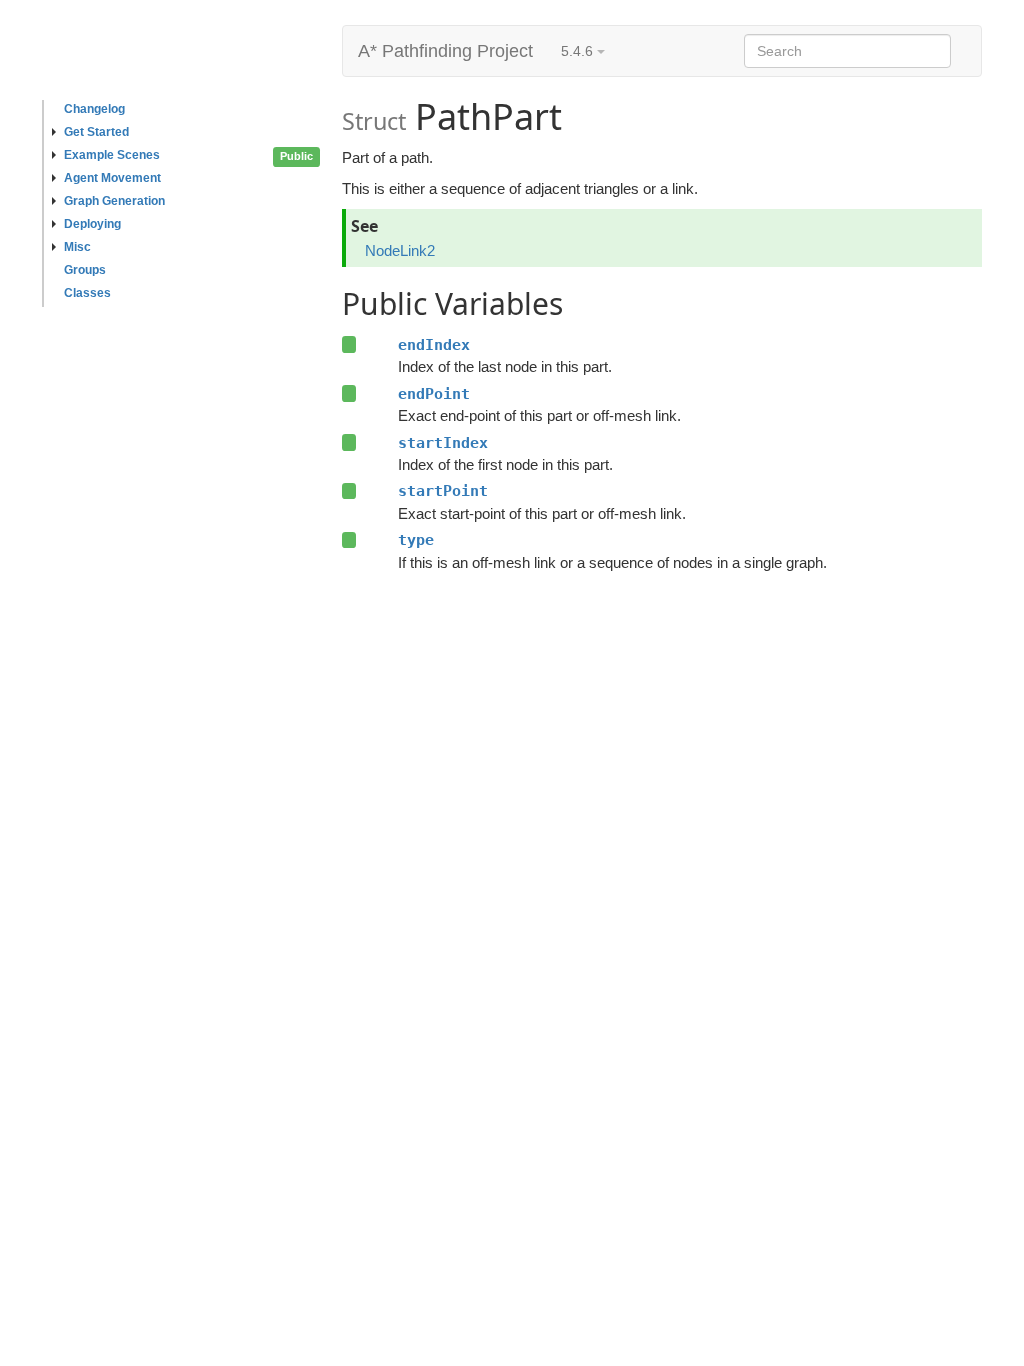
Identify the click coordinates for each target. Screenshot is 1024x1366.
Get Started (96, 132)
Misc (77, 247)
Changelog (94, 109)
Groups (85, 270)
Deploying (92, 224)
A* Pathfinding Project (445, 51)
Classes (87, 293)
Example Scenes (112, 155)
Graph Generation (114, 201)
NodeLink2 (400, 250)
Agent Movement (112, 178)
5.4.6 (579, 51)
